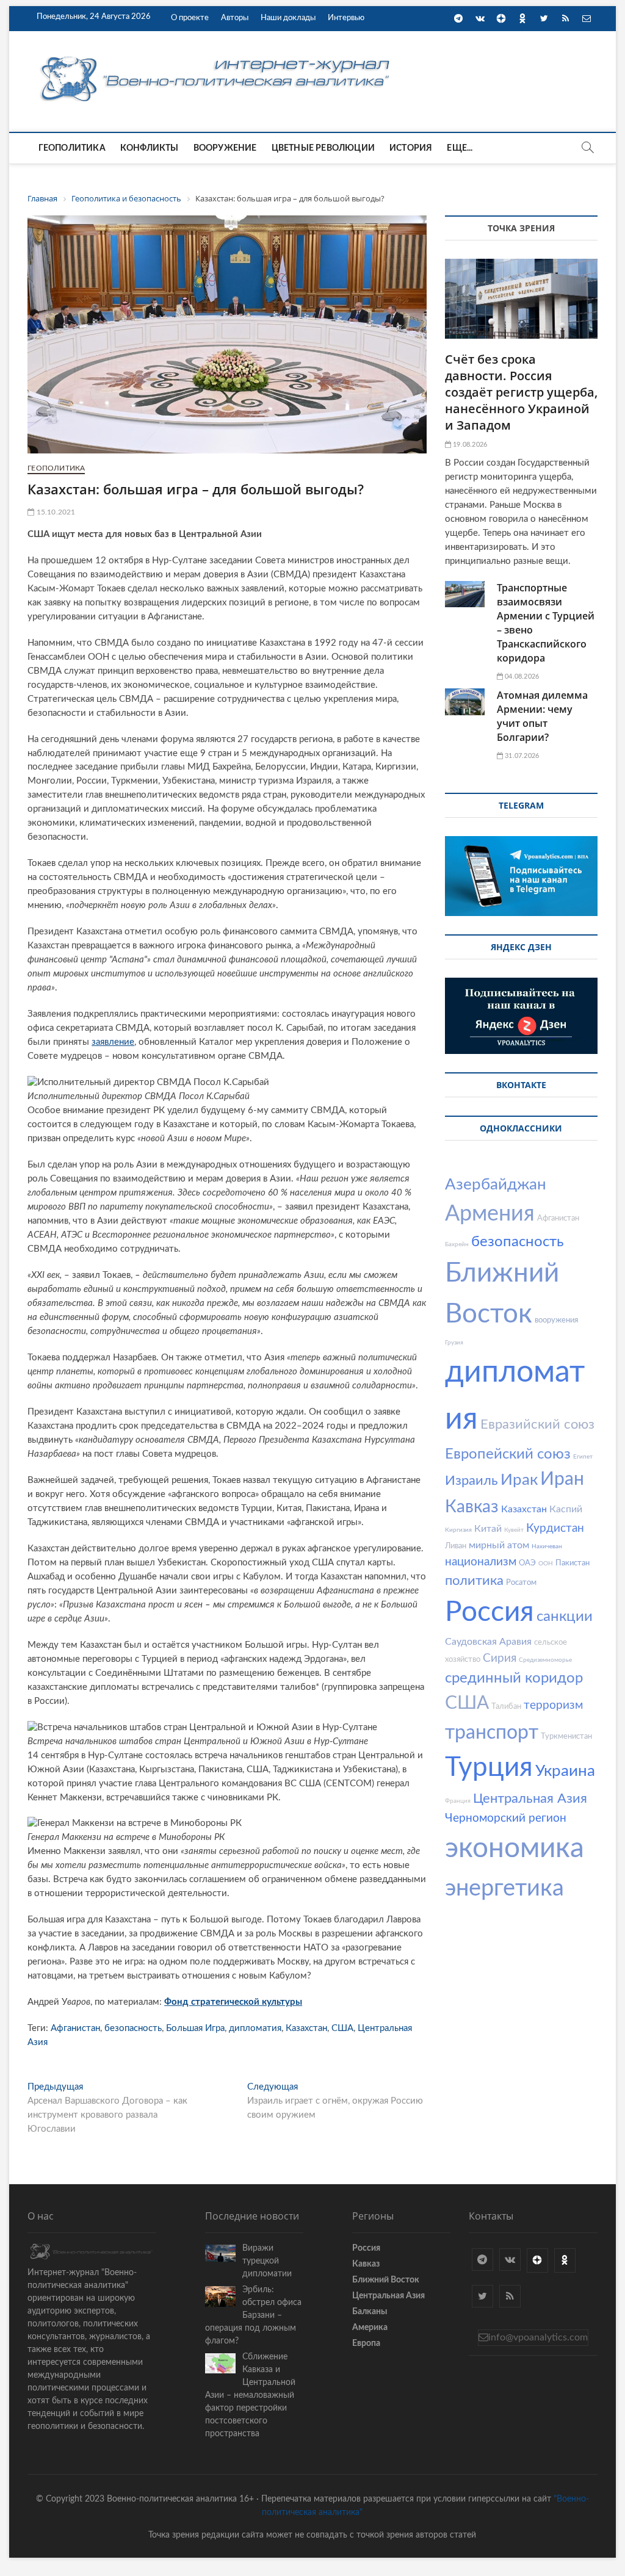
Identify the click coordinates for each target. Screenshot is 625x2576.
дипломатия (255, 2028)
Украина (565, 1771)
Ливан (456, 1546)
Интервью (346, 18)
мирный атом (499, 1545)
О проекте (190, 18)
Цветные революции (323, 148)
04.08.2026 (521, 676)
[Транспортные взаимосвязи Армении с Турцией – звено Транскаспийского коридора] (465, 594)
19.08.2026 (469, 445)
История (411, 148)
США (342, 2028)
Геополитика (72, 148)
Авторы (235, 18)
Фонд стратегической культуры (233, 2002)
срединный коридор (514, 1678)
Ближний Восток (386, 2280)
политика (474, 1581)
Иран (562, 1479)
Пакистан (573, 1563)
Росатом (521, 1583)
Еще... (460, 148)
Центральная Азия (530, 1799)
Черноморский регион (506, 1818)
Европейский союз (508, 1454)
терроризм (553, 1705)
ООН (546, 1564)
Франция (458, 1801)
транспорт (492, 1733)
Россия (490, 1612)
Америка (370, 2328)
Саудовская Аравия (488, 1642)
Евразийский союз (537, 1424)
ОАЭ (527, 1563)
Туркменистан (566, 1737)
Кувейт (514, 1530)
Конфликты (150, 148)
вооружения (556, 1320)
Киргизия (458, 1530)
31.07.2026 (521, 756)
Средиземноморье (545, 1660)
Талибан (506, 1707)
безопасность (133, 2028)
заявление (113, 1042)
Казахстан (306, 2028)
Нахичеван (547, 1546)
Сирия (500, 1658)
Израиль (471, 1481)
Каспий (566, 1509)
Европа (366, 2343)
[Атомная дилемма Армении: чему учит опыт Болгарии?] (465, 702)
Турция (489, 1768)
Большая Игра (195, 2028)
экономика (515, 1849)
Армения (490, 1214)
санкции (565, 1617)
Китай (488, 1529)
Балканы (370, 2312)
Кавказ (472, 1507)
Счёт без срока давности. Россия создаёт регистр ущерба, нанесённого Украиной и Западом (521, 392)
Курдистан (555, 1528)
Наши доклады (288, 18)
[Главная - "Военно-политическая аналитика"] (217, 56)
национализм (481, 1562)
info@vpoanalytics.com (538, 2337)
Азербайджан (496, 1185)
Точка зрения (521, 228)
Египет (583, 1457)
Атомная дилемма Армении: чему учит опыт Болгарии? (542, 716)
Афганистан (75, 2028)
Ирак (519, 1480)
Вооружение (225, 148)
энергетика (504, 1888)
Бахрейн (457, 1244)
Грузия (454, 1343)
